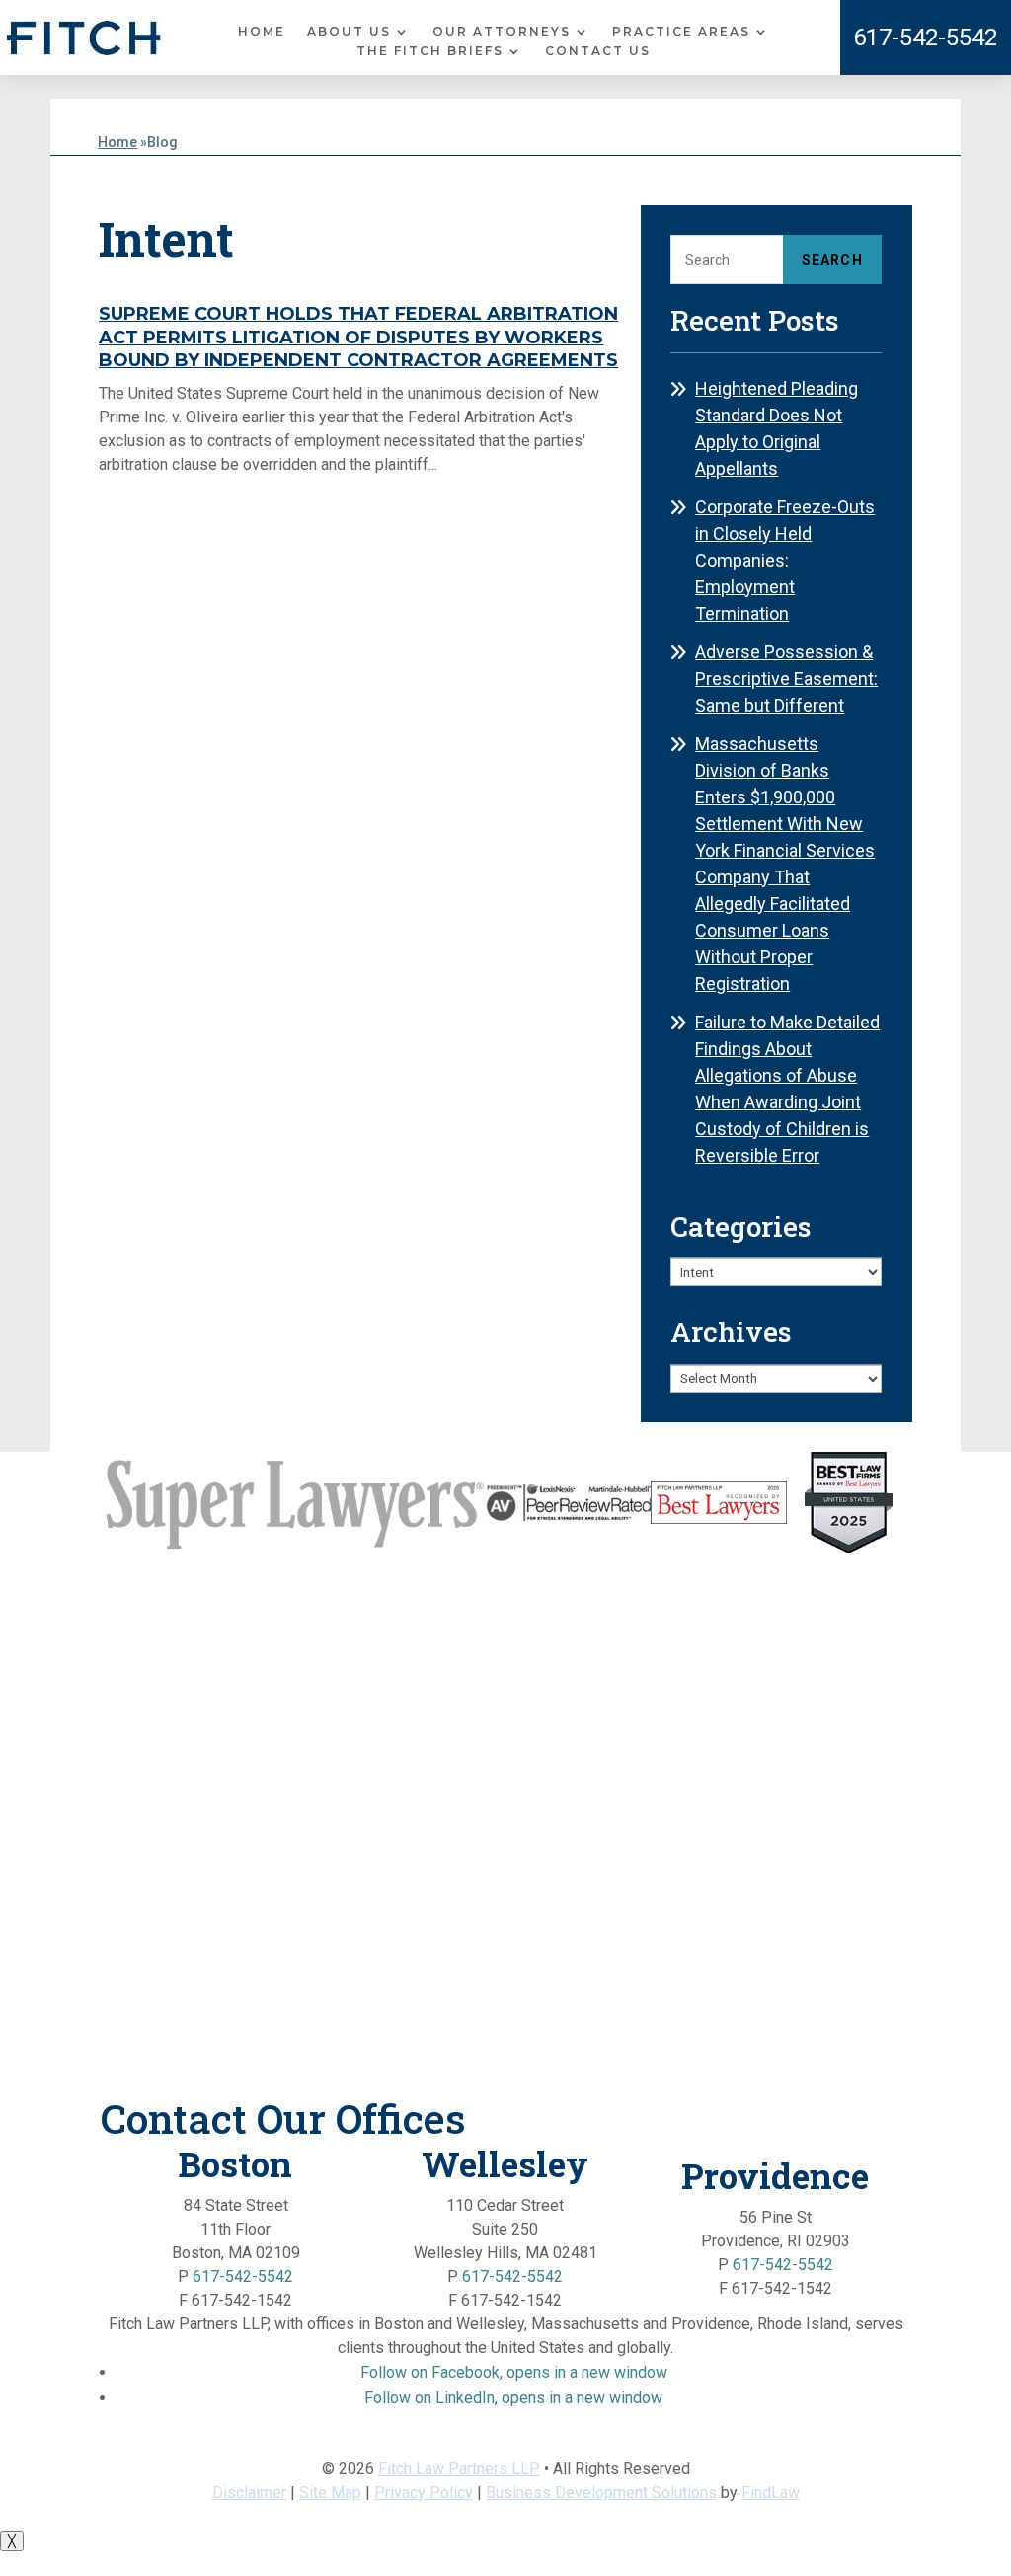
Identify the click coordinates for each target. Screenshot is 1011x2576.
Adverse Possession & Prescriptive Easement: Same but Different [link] (786, 679)
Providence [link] (775, 2175)
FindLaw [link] (771, 2493)
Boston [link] (235, 2163)
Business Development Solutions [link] (601, 2493)
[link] (84, 38)
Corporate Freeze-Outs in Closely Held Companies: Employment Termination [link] (785, 560)
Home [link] (262, 32)
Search (832, 260)
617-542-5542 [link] (925, 38)
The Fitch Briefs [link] (430, 51)
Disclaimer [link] (249, 2493)
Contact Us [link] (598, 51)
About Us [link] (349, 32)
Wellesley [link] (505, 2163)
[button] (514, 2372)
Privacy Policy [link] (424, 2493)
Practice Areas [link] (681, 32)
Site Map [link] (330, 2493)
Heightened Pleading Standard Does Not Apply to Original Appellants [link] (777, 428)
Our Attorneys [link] (502, 32)
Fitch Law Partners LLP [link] (459, 2469)
